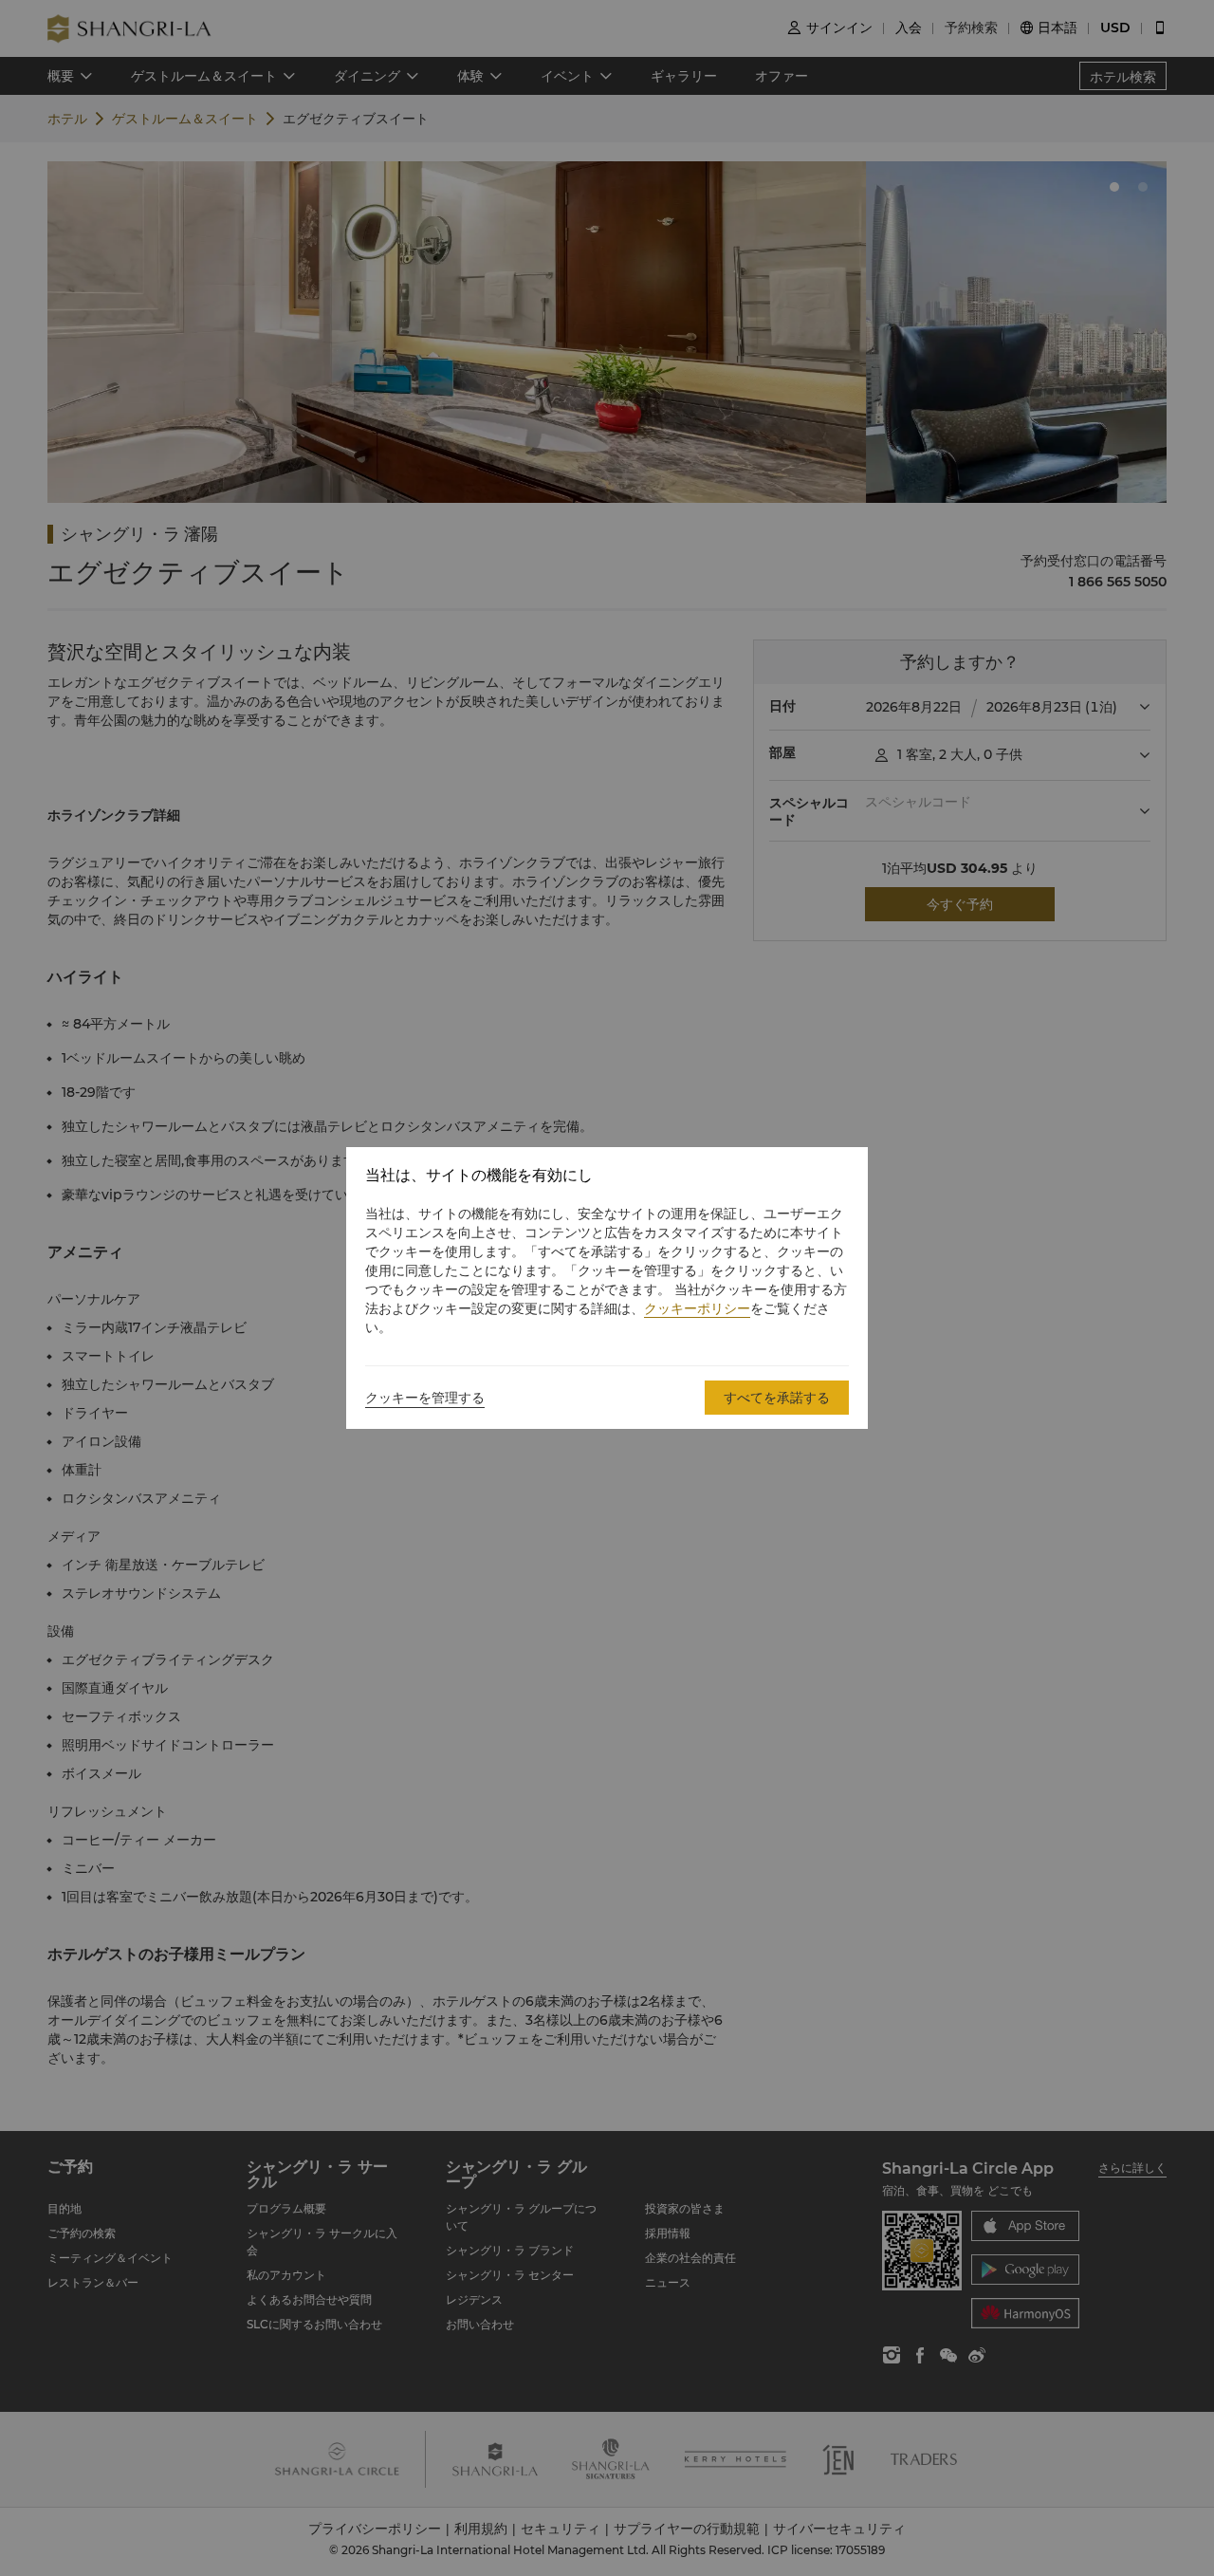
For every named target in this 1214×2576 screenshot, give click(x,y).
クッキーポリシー (697, 1308)
